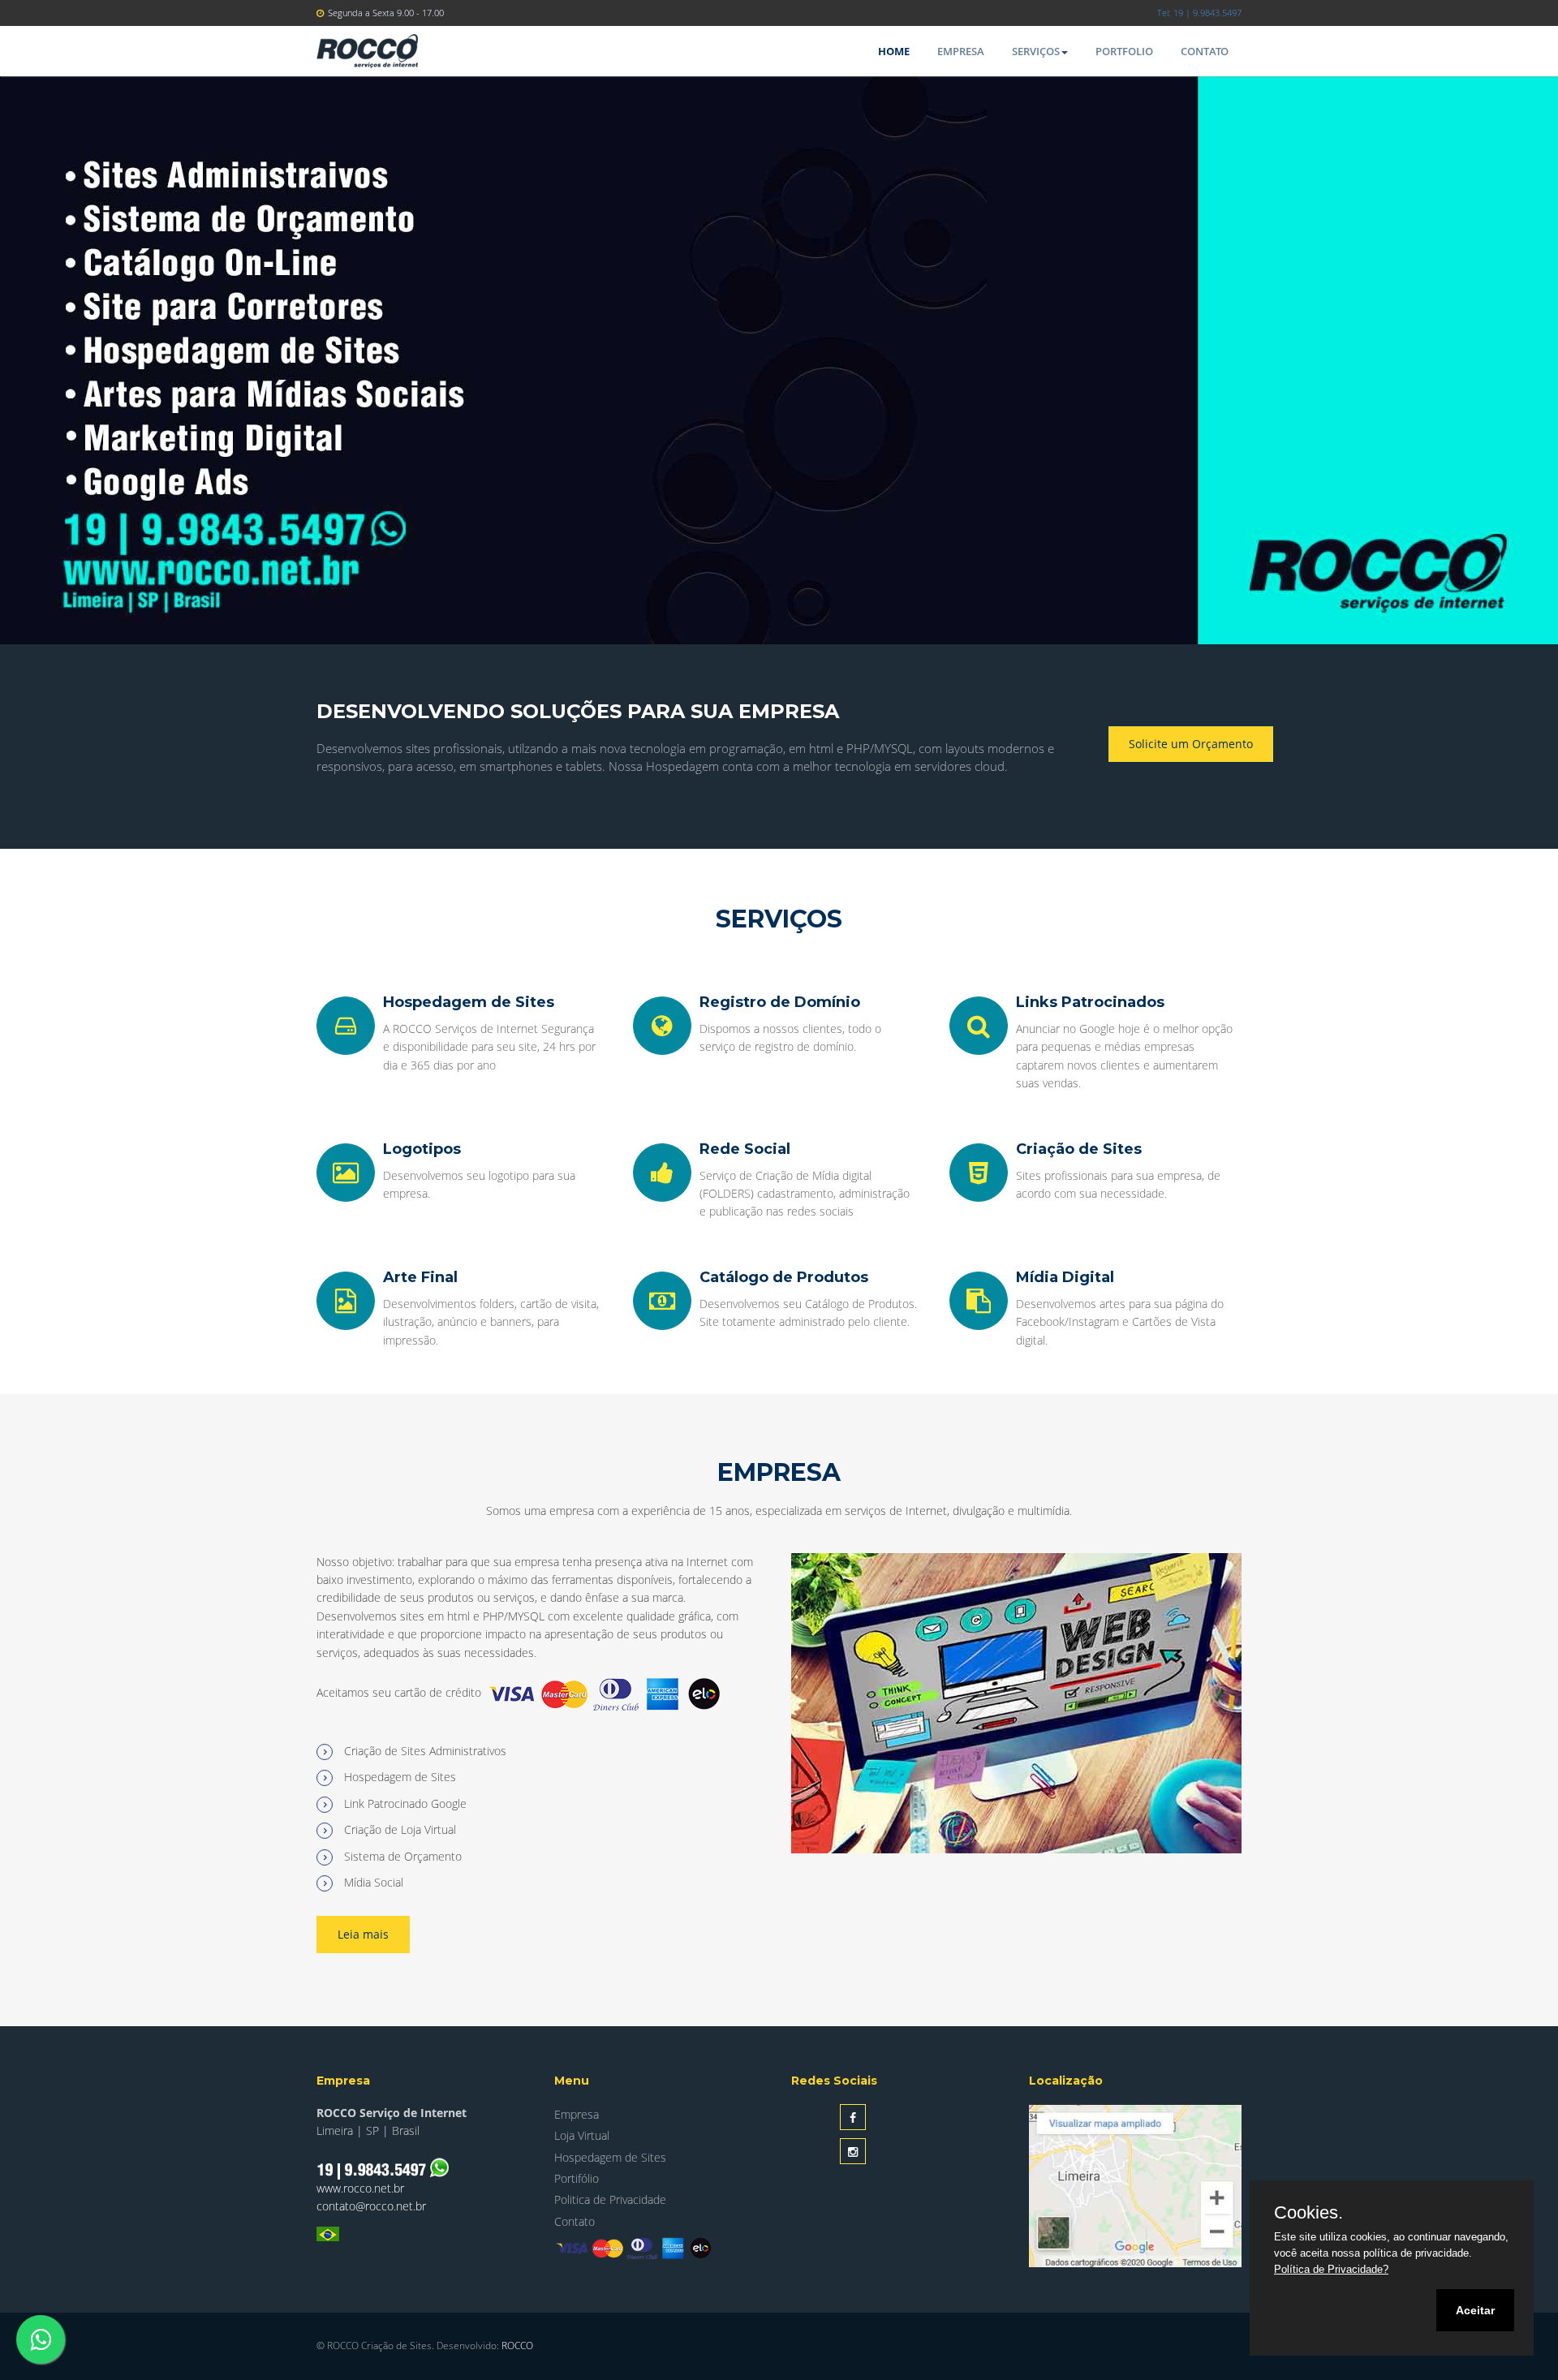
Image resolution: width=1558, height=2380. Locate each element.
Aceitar (1475, 2310)
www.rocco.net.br (360, 2188)
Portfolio (1124, 51)
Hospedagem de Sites (610, 2157)
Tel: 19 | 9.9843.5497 (1199, 13)
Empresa (961, 51)
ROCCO (517, 2346)
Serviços (1036, 51)
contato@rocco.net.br (371, 2206)
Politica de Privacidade (610, 2199)
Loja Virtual (582, 2135)
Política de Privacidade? (1331, 2269)
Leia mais (363, 1934)
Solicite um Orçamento (1191, 744)
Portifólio (577, 2178)
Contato (1205, 51)
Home (894, 51)
